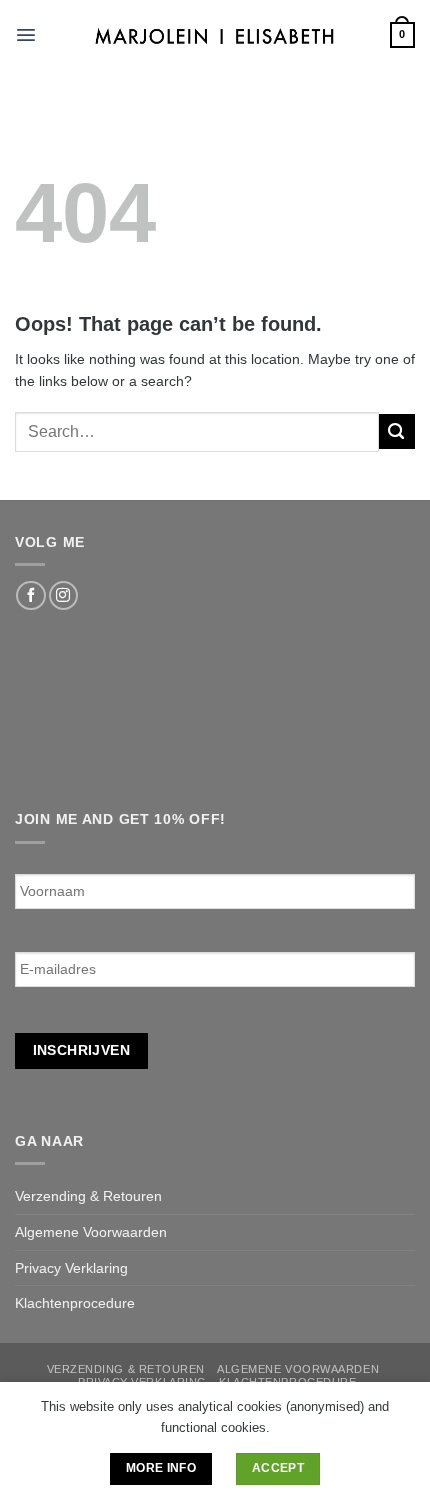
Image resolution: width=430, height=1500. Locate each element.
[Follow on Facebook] (30, 596)
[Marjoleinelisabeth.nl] (215, 34)
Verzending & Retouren (88, 1196)
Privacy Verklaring (71, 1268)
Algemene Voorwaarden (91, 1232)
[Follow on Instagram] (63, 596)
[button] (26, 35)
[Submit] (397, 431)
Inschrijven (82, 1050)
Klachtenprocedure (75, 1303)
